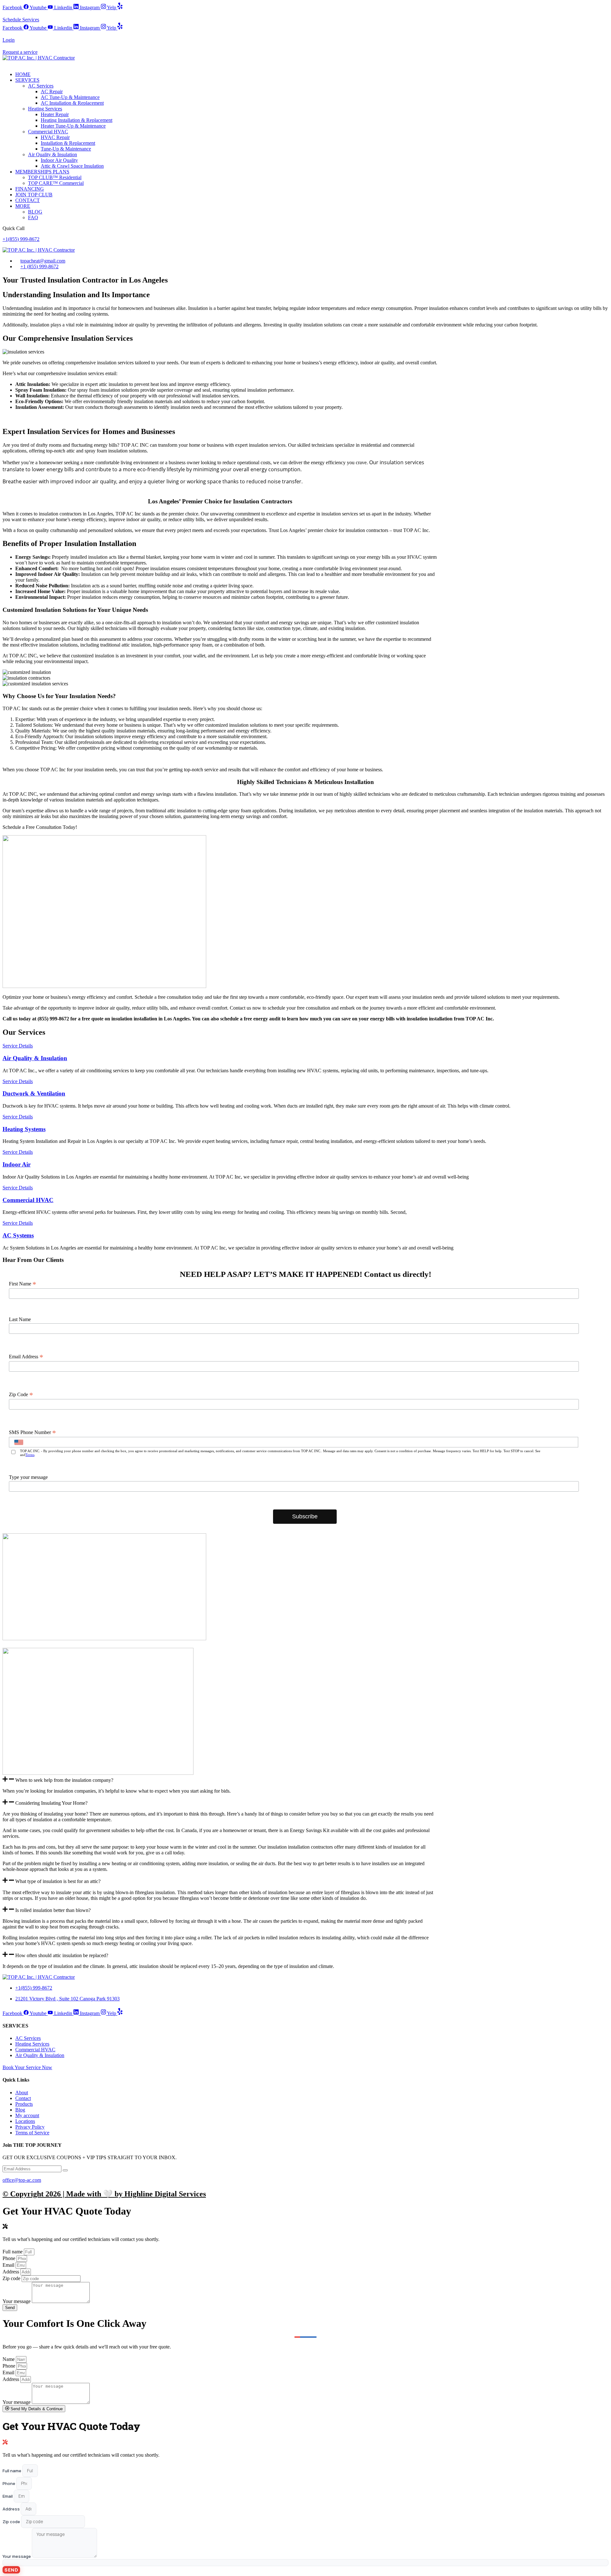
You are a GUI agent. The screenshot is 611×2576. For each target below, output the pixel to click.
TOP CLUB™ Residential (55, 177)
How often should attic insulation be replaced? (62, 1955)
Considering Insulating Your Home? (51, 1803)
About (22, 2093)
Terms (30, 1455)
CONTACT (28, 200)
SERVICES (27, 80)
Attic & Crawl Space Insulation (72, 166)
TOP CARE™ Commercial (56, 183)
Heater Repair (55, 114)
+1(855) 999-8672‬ (21, 239)
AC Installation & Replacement (72, 103)
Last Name (20, 1319)
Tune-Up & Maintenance (66, 149)
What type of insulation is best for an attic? (58, 1882)
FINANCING (30, 189)
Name (9, 2359)
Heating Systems (24, 1129)
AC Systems (18, 1235)
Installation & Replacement (68, 143)
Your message (17, 2301)
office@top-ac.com (22, 2180)
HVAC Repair (55, 137)
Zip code (12, 2278)
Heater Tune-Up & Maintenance (73, 126)
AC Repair (52, 91)
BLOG (35, 212)
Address (11, 2272)
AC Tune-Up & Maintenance (70, 97)
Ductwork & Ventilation (34, 1093)
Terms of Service (32, 2133)
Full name (13, 2252)
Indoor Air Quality (59, 160)
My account (27, 2115)
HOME (23, 74)
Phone (10, 2258)
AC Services (41, 86)
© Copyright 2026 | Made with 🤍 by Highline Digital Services (104, 2194)
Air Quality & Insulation (53, 154)
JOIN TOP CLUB (34, 195)
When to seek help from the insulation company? (64, 1780)
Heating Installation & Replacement (77, 120)
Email (9, 2265)
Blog (20, 2110)
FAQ (33, 217)
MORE (23, 206)
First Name (23, 1284)
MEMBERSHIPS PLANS (42, 172)
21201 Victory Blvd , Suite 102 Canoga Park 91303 (67, 1999)
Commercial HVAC (48, 132)
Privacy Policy (30, 2127)
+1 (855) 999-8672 (39, 266)
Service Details (18, 1046)
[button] (220, 1780)
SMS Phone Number (32, 1432)
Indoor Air (17, 1164)
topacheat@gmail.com (43, 261)
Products (24, 2104)
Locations (25, 2121)
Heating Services (45, 109)
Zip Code (21, 1395)
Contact (23, 2098)
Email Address (26, 1357)
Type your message (28, 1477)
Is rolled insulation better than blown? (53, 1910)
